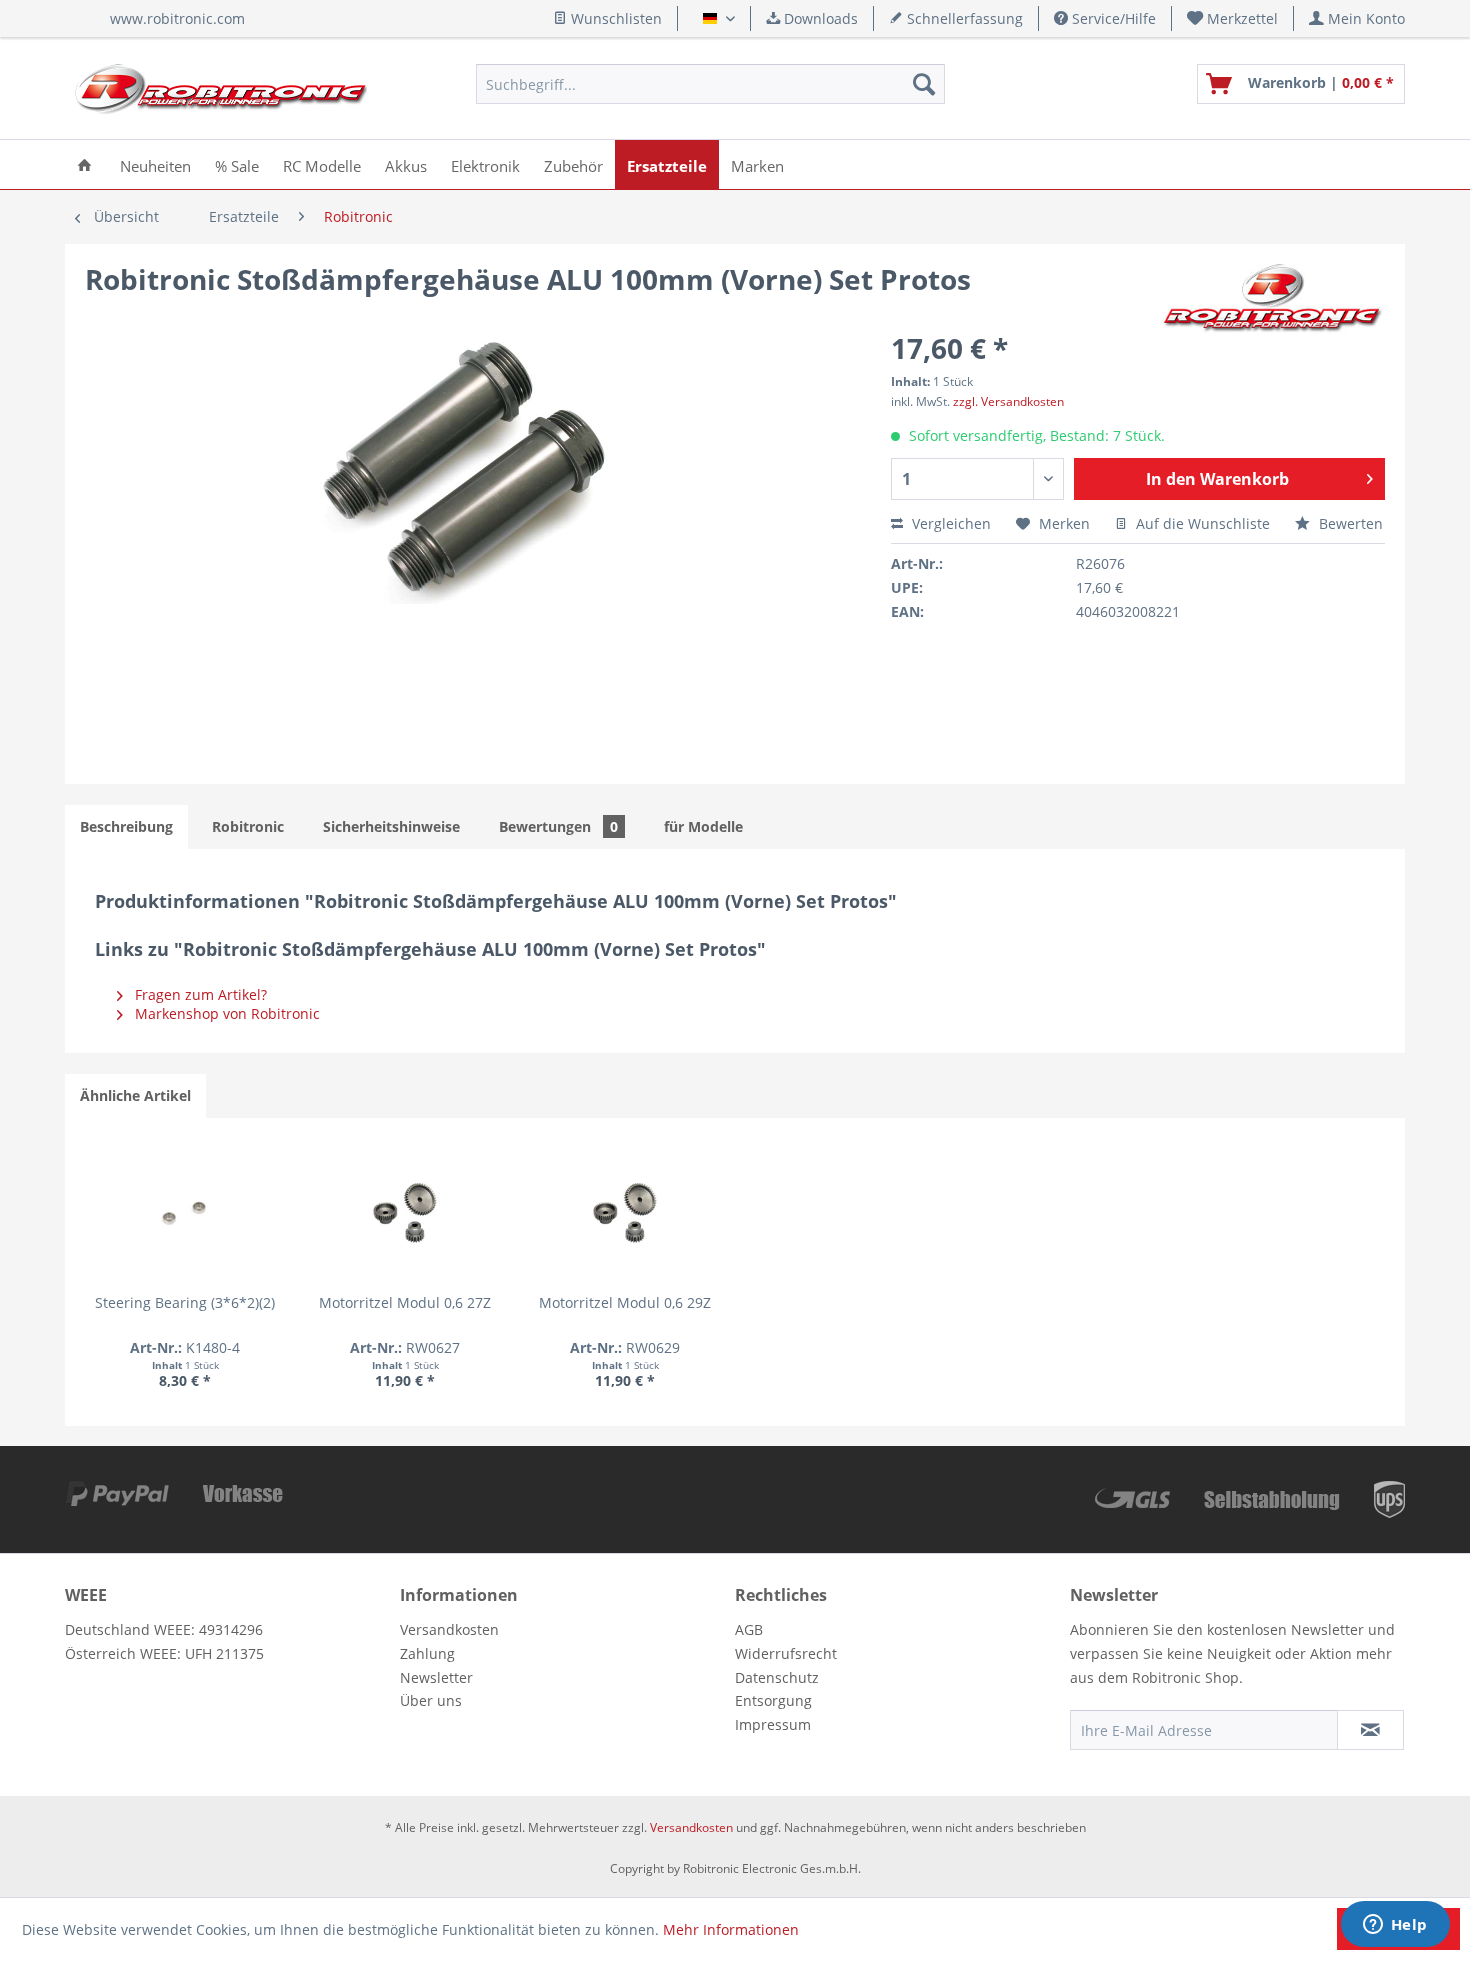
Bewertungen (558, 826)
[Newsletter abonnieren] (1370, 1730)
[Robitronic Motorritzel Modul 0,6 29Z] (625, 1213)
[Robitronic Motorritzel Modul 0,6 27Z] (405, 1213)
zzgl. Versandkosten (1008, 401)
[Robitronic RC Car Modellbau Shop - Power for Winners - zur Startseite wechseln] (221, 89)
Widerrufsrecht (786, 1653)
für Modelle (703, 826)
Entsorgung (773, 1700)
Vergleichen (949, 523)
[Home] (84, 164)
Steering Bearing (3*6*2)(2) (185, 1302)
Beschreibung (126, 826)
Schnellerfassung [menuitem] (963, 18)
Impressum (773, 1724)
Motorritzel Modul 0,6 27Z (405, 1302)
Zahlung (427, 1653)
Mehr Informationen (731, 1929)
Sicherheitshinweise (391, 826)
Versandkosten (449, 1629)
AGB (749, 1629)
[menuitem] (1233, 18)
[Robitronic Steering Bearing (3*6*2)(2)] (185, 1213)
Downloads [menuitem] (819, 18)
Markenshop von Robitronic (225, 1013)
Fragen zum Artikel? (199, 994)
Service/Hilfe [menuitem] (1112, 18)
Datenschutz (777, 1677)
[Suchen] (924, 84)
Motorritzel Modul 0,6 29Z (625, 1302)
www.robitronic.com (177, 18)
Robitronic (248, 826)
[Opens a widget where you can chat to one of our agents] (1395, 1926)
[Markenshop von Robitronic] (1273, 299)
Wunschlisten (614, 18)
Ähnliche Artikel (135, 1095)
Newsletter (436, 1677)
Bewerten (1349, 523)
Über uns (431, 1700)
